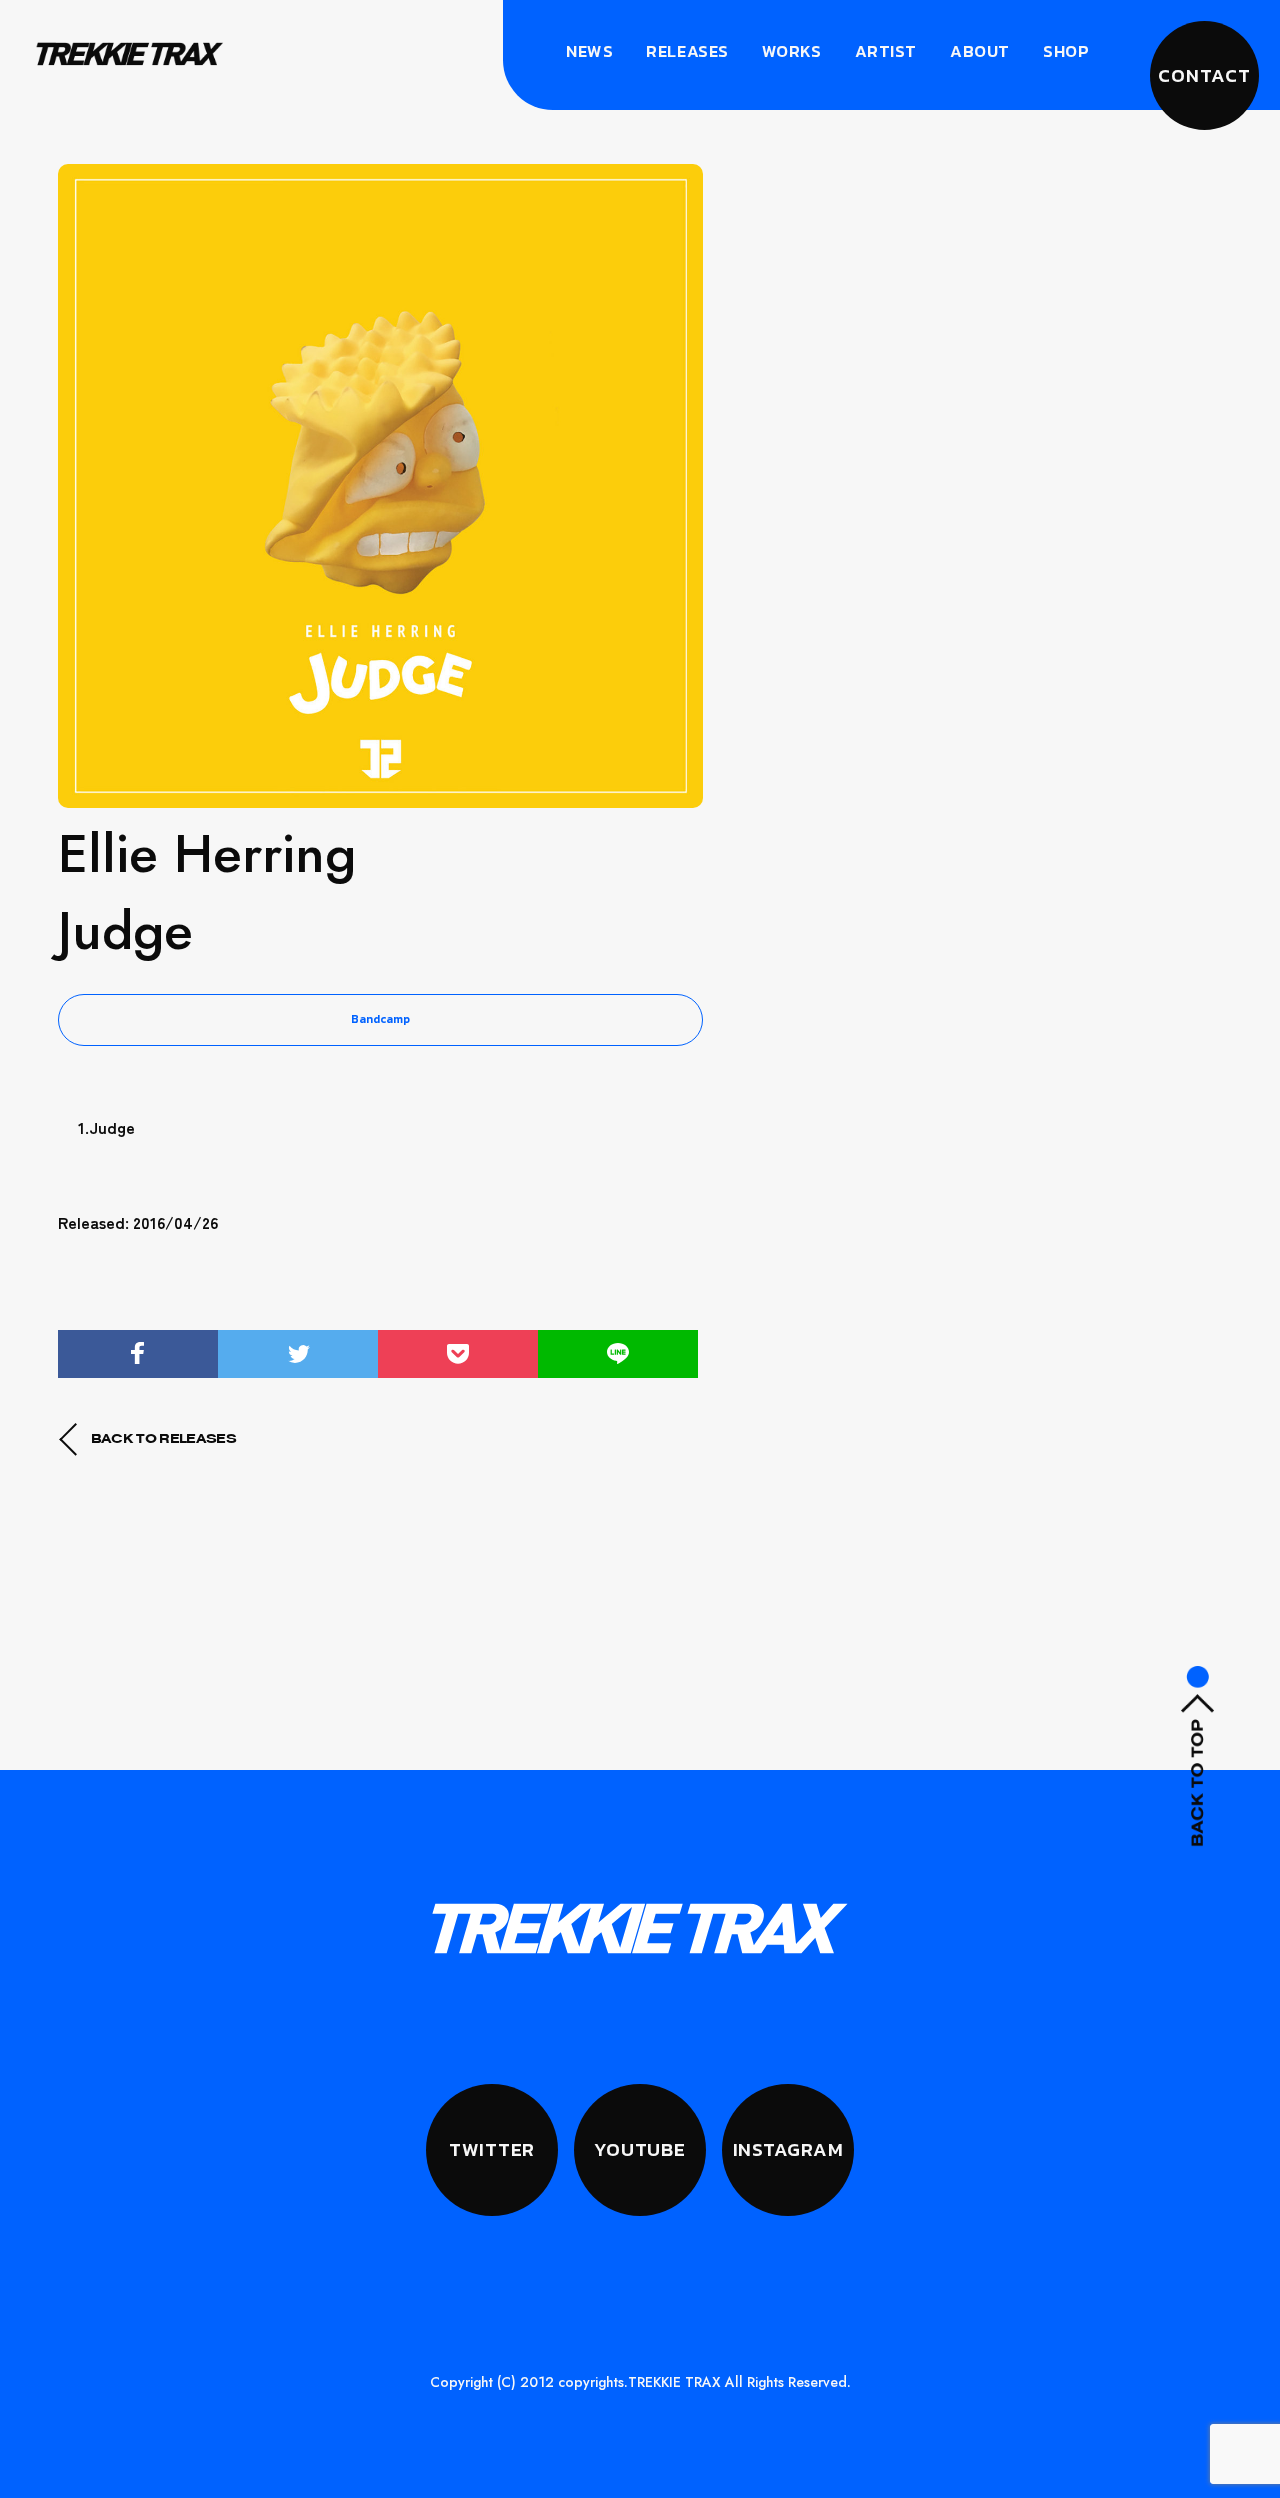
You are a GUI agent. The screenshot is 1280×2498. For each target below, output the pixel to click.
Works (792, 51)
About (980, 51)
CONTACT (1204, 75)
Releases (687, 51)
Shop (1066, 51)
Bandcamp (380, 1019)
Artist (886, 51)
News (589, 51)
